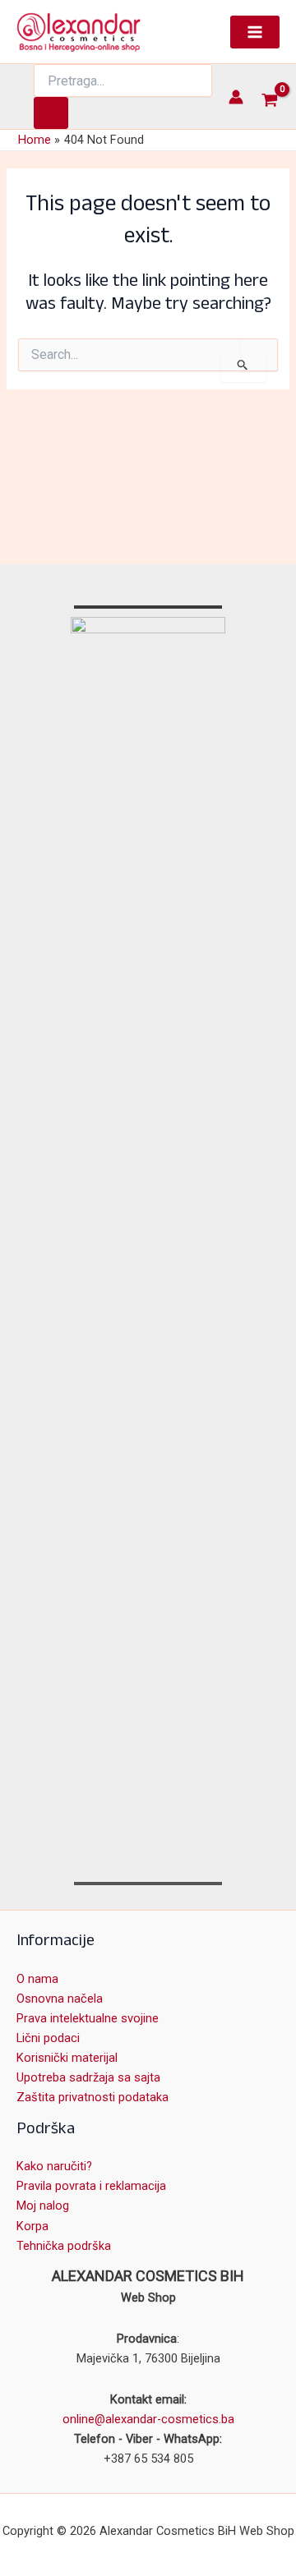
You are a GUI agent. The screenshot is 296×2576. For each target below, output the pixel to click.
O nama (37, 1979)
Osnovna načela (60, 1999)
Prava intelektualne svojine (88, 2018)
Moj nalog (43, 2206)
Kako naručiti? (54, 2166)
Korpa (32, 2226)
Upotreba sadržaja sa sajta (88, 2077)
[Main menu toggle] (255, 32)
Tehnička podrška (64, 2246)
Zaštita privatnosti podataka (92, 2097)
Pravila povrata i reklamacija (91, 2186)
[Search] (51, 113)
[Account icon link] (236, 97)
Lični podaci (48, 2038)
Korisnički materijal (67, 2058)
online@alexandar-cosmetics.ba (148, 2419)
